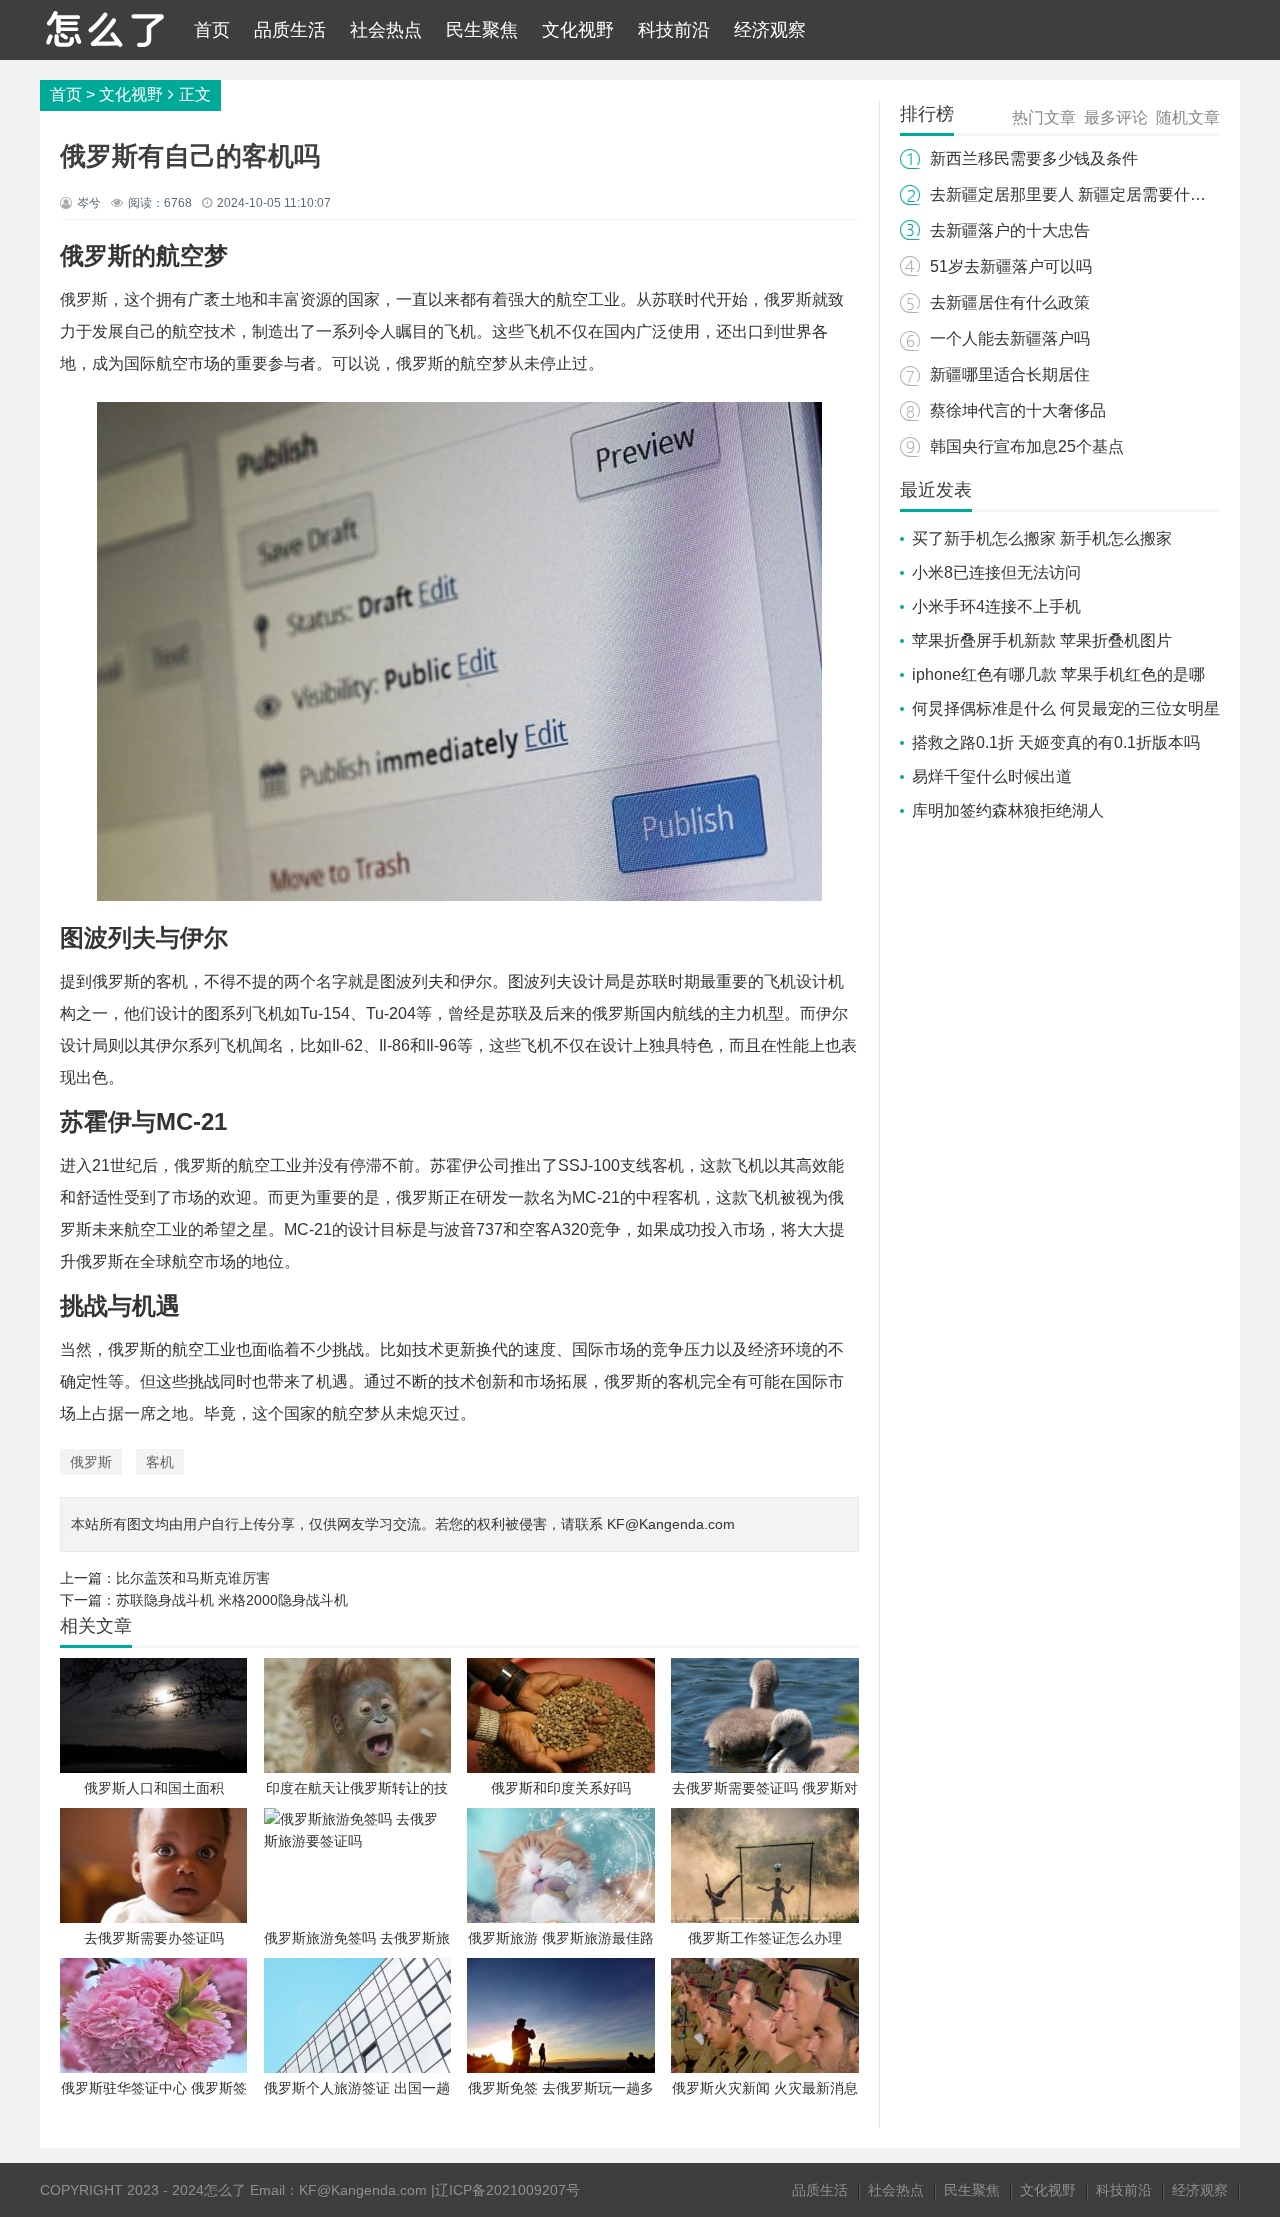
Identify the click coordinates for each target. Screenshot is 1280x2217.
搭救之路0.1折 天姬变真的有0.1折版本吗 (1056, 742)
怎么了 (225, 2190)
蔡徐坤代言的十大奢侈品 (1018, 410)
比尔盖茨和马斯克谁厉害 (193, 1578)
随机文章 (1188, 117)
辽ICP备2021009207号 (507, 2190)
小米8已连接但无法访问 (996, 572)
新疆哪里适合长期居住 (1010, 374)
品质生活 (290, 30)
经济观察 (770, 30)
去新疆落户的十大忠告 (1010, 230)
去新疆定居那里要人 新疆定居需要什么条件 (1084, 194)
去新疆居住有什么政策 (1010, 302)
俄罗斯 (91, 1462)
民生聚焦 (482, 30)
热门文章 (1044, 117)
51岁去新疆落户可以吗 (1011, 266)
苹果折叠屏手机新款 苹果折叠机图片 (1042, 640)
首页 (212, 30)
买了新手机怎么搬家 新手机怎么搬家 (1042, 538)
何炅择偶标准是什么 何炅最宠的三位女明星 (1066, 708)
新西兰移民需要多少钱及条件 (1034, 158)
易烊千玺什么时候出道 (992, 776)
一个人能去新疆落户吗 (1010, 338)
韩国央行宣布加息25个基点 (1027, 446)
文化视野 (578, 30)
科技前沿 (674, 30)
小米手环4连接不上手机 (996, 606)
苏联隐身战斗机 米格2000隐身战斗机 (232, 1600)
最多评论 (1116, 117)
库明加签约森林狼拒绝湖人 (1008, 810)
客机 (160, 1462)
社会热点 (386, 30)
